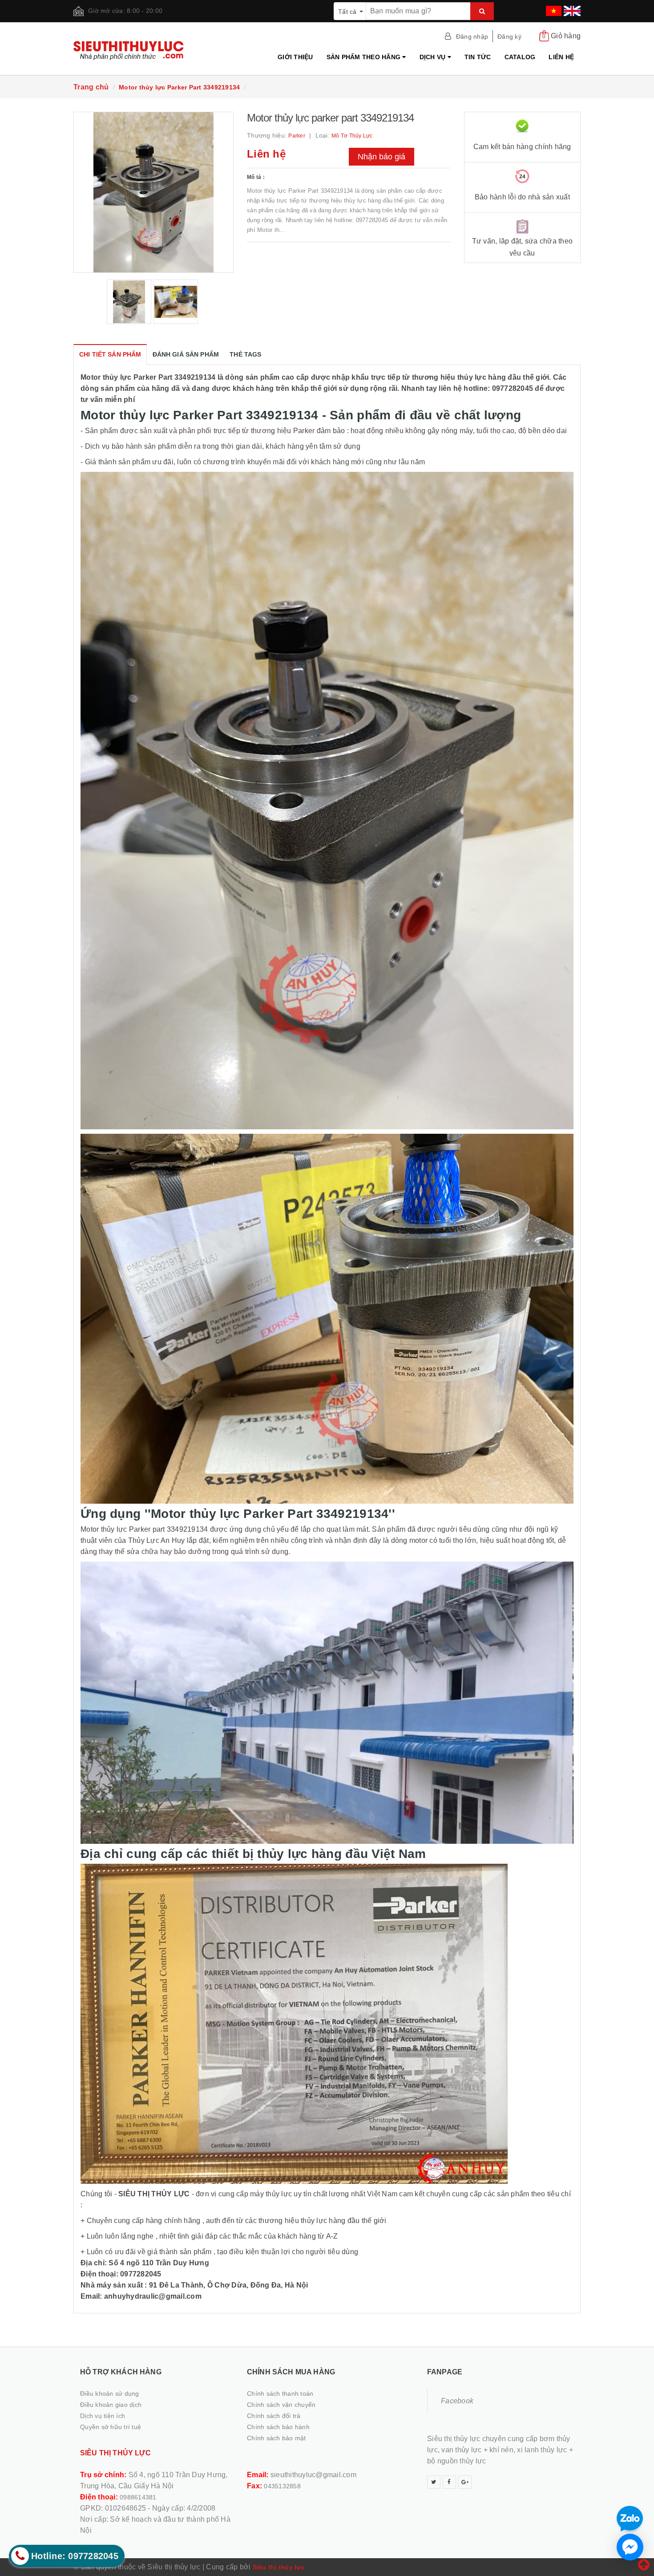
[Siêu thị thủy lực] (132, 51)
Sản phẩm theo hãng (365, 57)
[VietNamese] (553, 8)
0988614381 (138, 2497)
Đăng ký (509, 37)
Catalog (520, 57)
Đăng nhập (472, 37)
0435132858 (282, 2486)
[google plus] (465, 2482)
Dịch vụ (434, 57)
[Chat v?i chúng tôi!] (630, 2547)
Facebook (457, 2401)
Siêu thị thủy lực (279, 2567)
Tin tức (478, 57)
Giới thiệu (295, 57)
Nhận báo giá (381, 157)
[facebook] (449, 2482)
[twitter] (434, 2482)
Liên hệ (561, 57)
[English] (571, 8)
